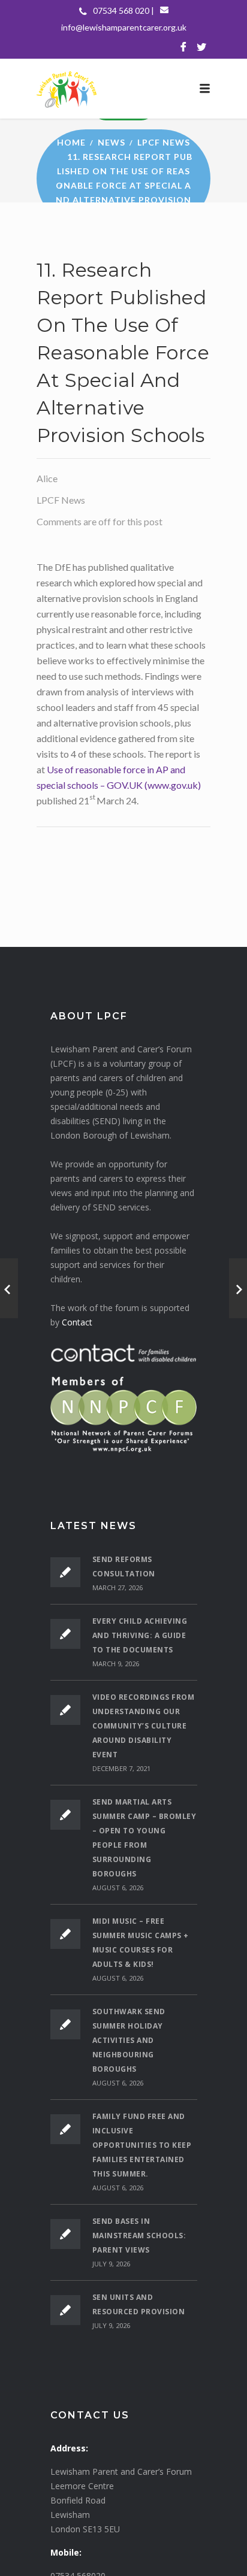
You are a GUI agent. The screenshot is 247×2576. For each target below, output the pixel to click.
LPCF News (164, 142)
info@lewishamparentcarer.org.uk (124, 27)
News (112, 142)
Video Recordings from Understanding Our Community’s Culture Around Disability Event (144, 1726)
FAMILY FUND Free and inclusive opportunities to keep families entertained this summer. (142, 2145)
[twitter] (201, 47)
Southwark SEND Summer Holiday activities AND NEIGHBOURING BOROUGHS (129, 2040)
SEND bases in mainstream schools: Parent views (139, 2236)
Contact (77, 1322)
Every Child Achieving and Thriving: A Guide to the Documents (140, 1635)
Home (71, 142)
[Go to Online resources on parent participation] (238, 1288)
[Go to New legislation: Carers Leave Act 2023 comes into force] (9, 1288)
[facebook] (183, 47)
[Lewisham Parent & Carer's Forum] (123, 89)
